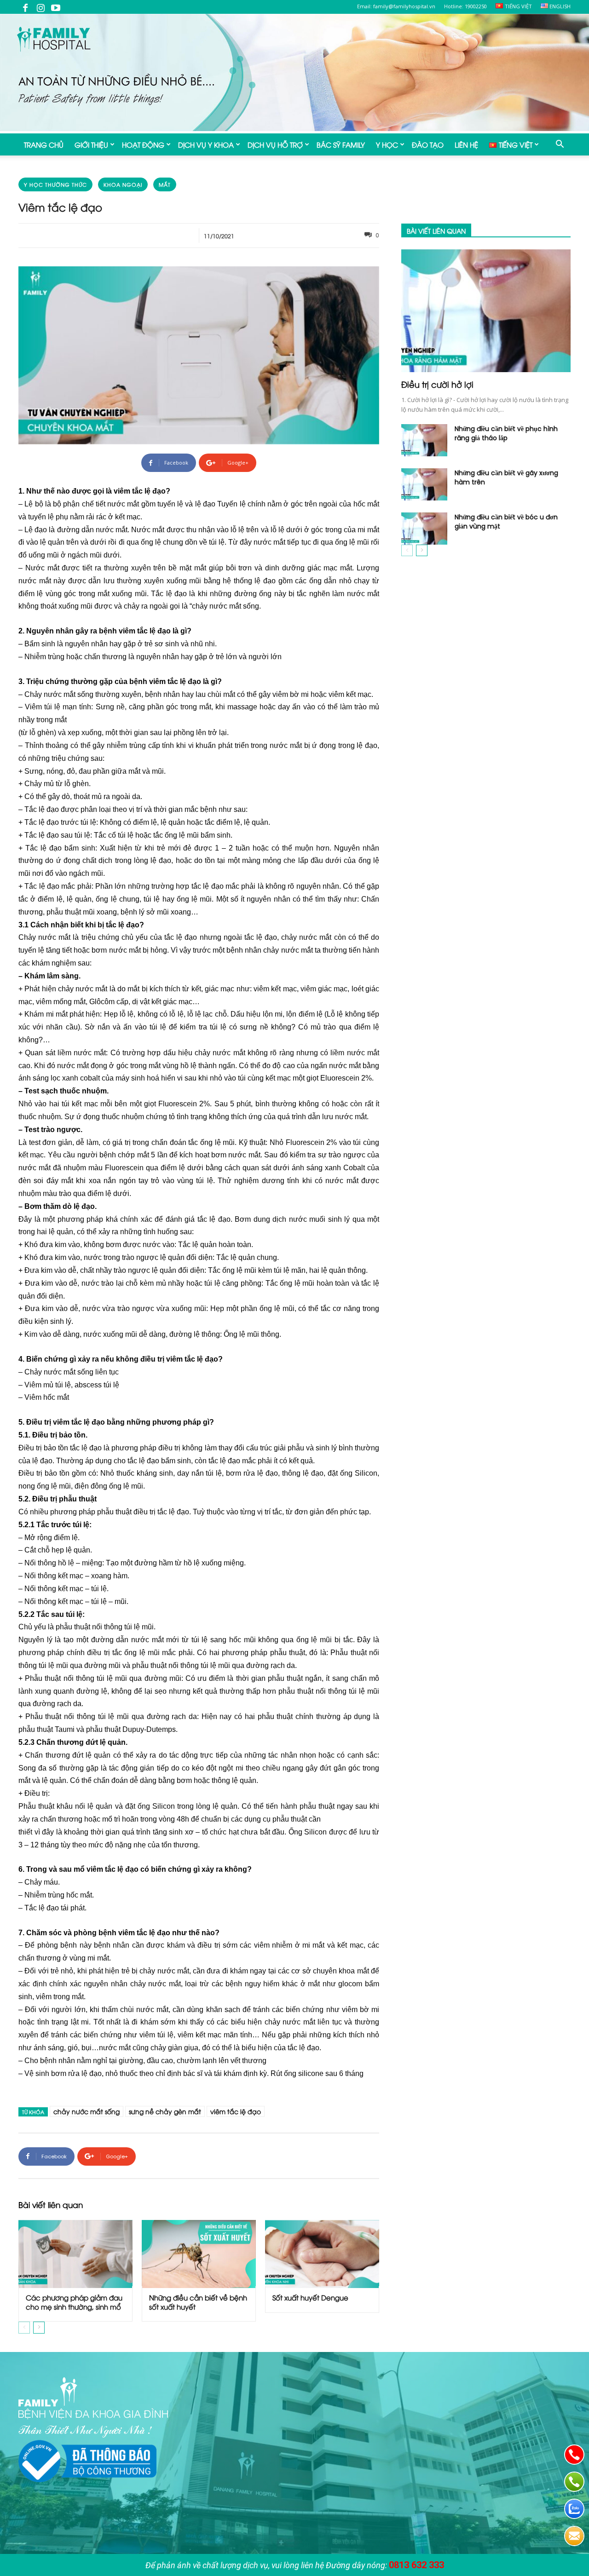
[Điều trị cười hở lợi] (486, 311)
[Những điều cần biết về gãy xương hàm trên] (424, 484)
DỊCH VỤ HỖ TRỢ (275, 144)
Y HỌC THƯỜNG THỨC (55, 184)
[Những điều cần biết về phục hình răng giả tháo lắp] (424, 440)
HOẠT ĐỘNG (143, 144)
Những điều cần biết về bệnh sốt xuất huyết (198, 2302)
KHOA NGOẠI (123, 184)
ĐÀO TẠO (428, 144)
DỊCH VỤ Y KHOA (206, 144)
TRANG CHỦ (44, 144)
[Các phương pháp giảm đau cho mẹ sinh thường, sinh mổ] (75, 2254)
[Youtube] (56, 7)
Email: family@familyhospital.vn (396, 6)
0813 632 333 (416, 2565)
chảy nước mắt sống (87, 2111)
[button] (560, 145)
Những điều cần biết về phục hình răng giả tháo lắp (506, 433)
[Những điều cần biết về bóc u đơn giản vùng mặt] (424, 529)
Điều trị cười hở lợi (437, 384)
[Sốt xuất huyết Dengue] (322, 2254)
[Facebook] (25, 7)
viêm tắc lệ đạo (236, 2111)
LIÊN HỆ (466, 144)
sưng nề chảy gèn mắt (165, 2111)
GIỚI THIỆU (91, 144)
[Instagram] (40, 7)
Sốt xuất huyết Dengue (310, 2297)
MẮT (165, 184)
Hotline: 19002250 (465, 6)
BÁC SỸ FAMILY (341, 144)
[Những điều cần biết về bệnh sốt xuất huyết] (199, 2254)
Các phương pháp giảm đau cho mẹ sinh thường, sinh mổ (74, 2302)
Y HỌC (387, 144)
